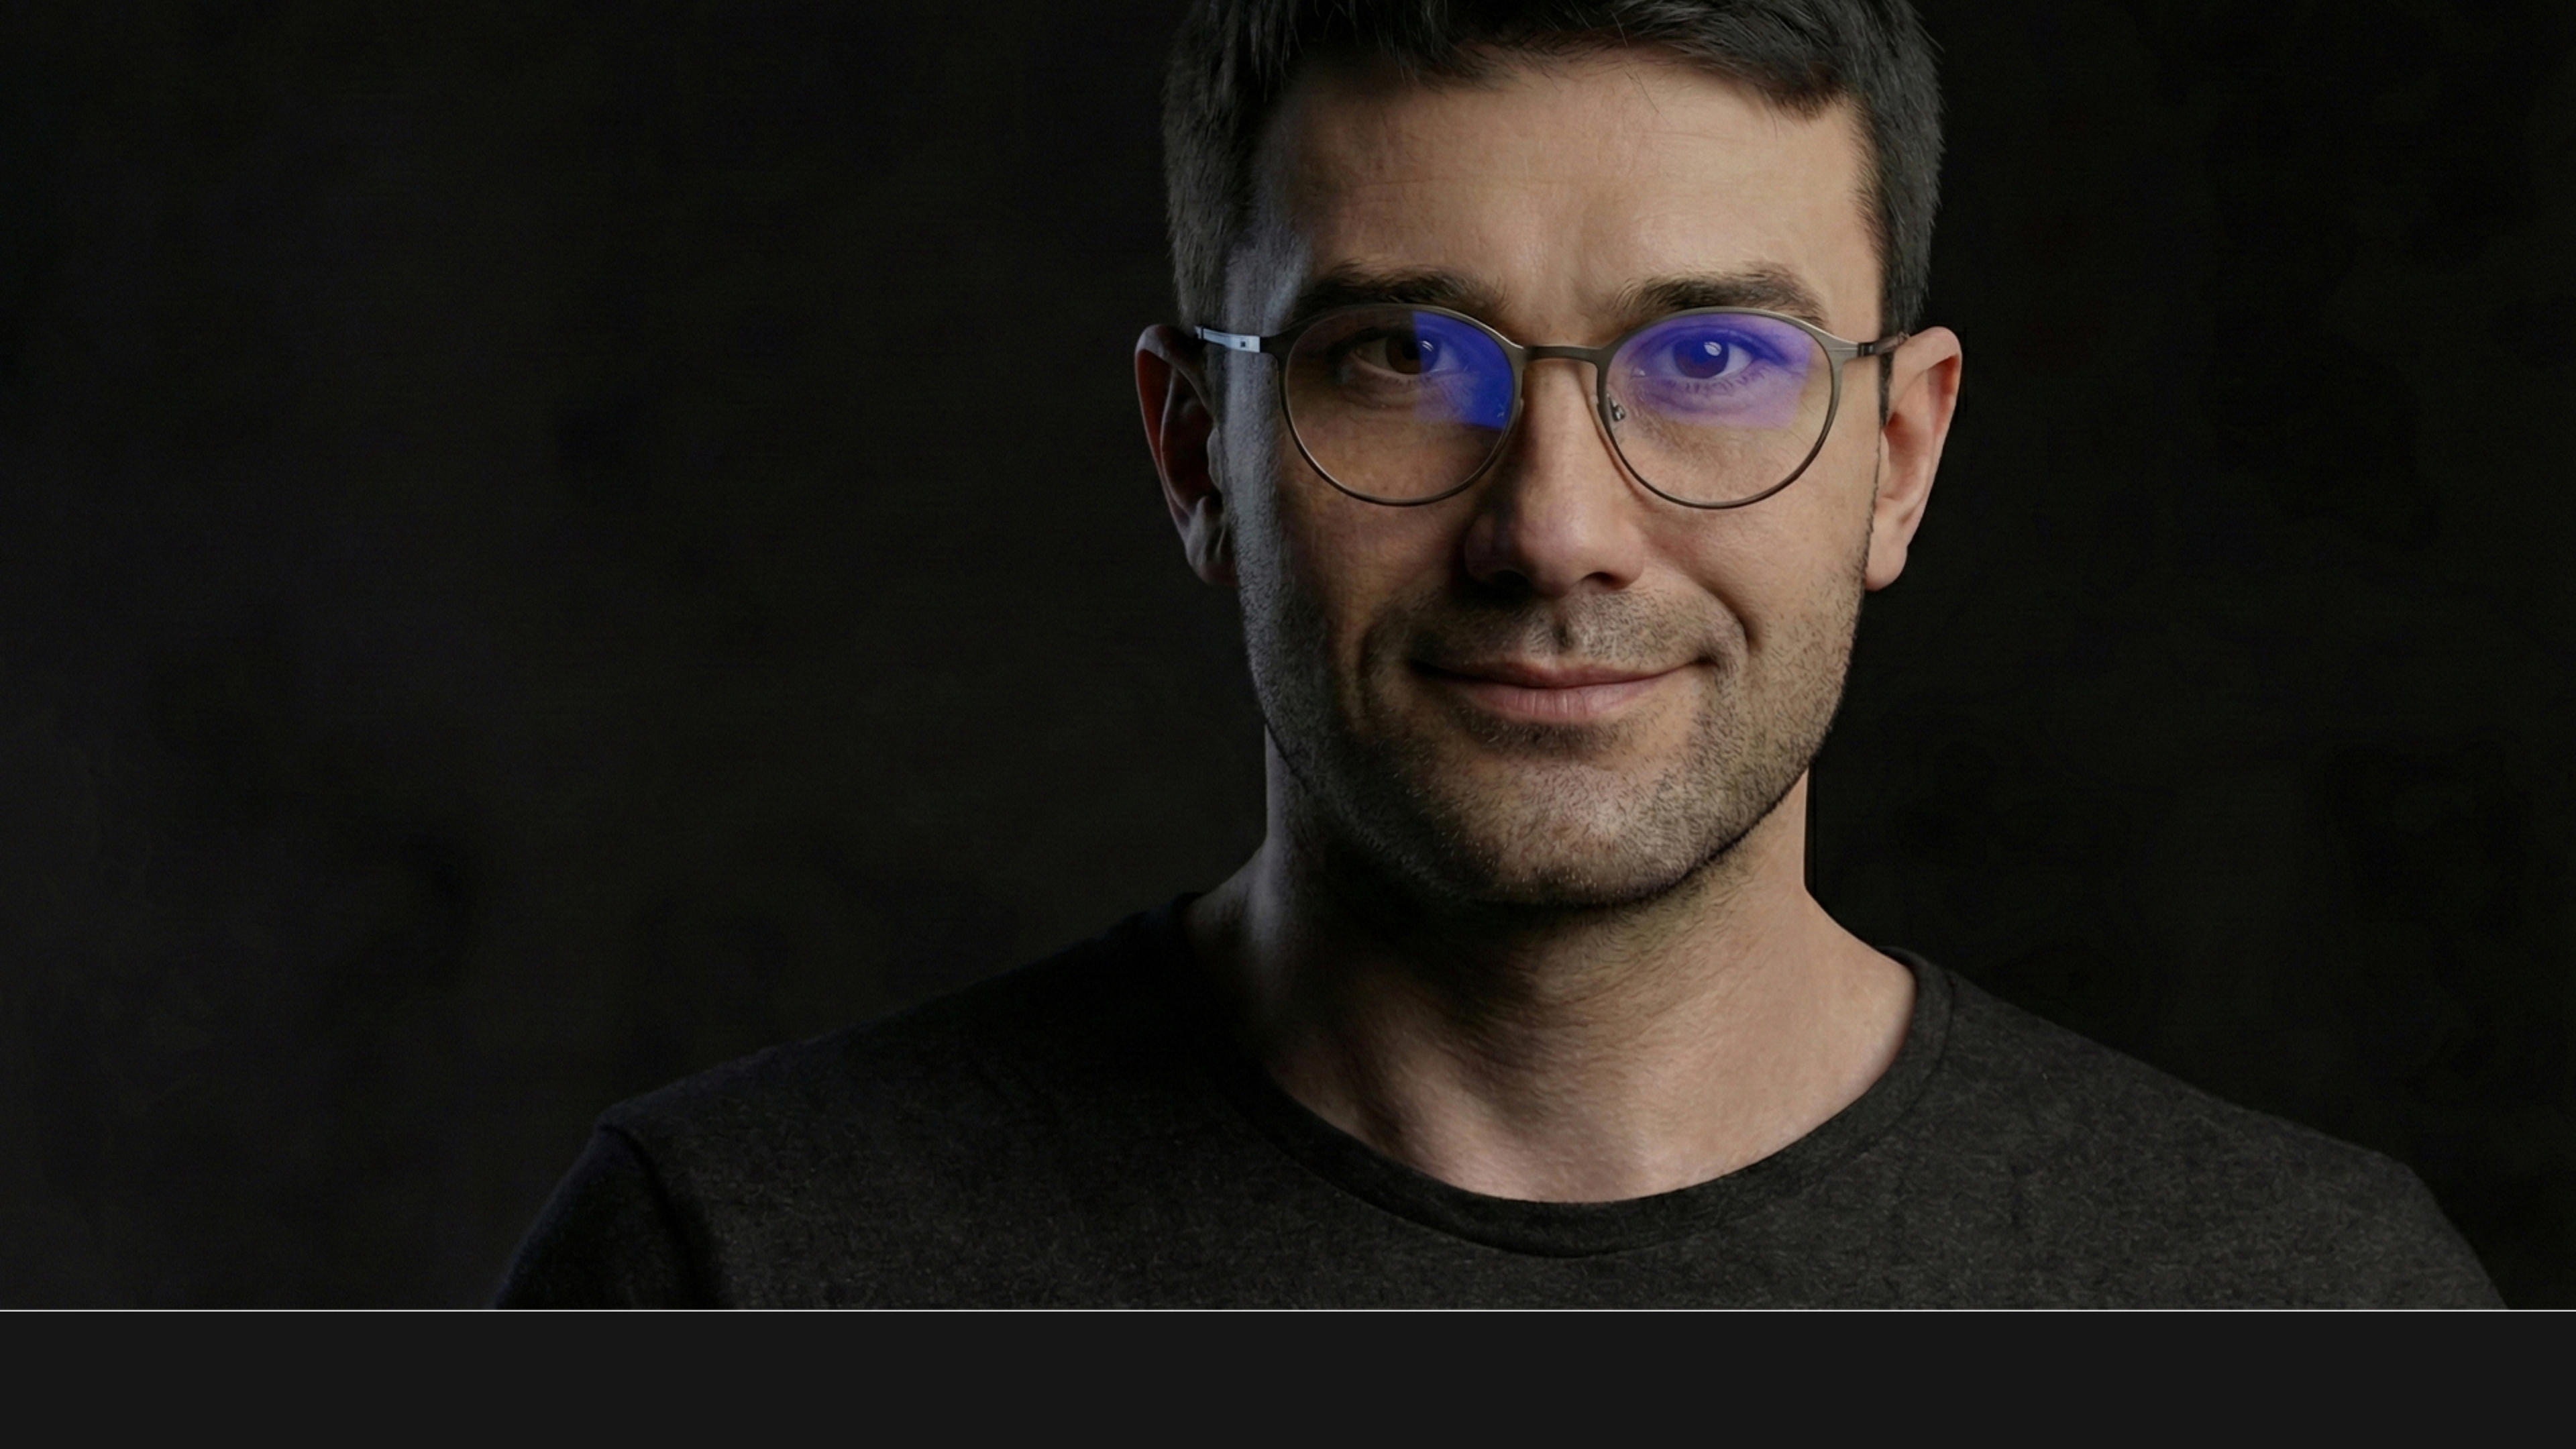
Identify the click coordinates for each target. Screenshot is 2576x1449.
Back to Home (1288, 722)
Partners (1348, 37)
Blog (1422, 37)
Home (921, 37)
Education (1151, 37)
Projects (1064, 37)
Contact (1494, 37)
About (987, 37)
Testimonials (1252, 37)
